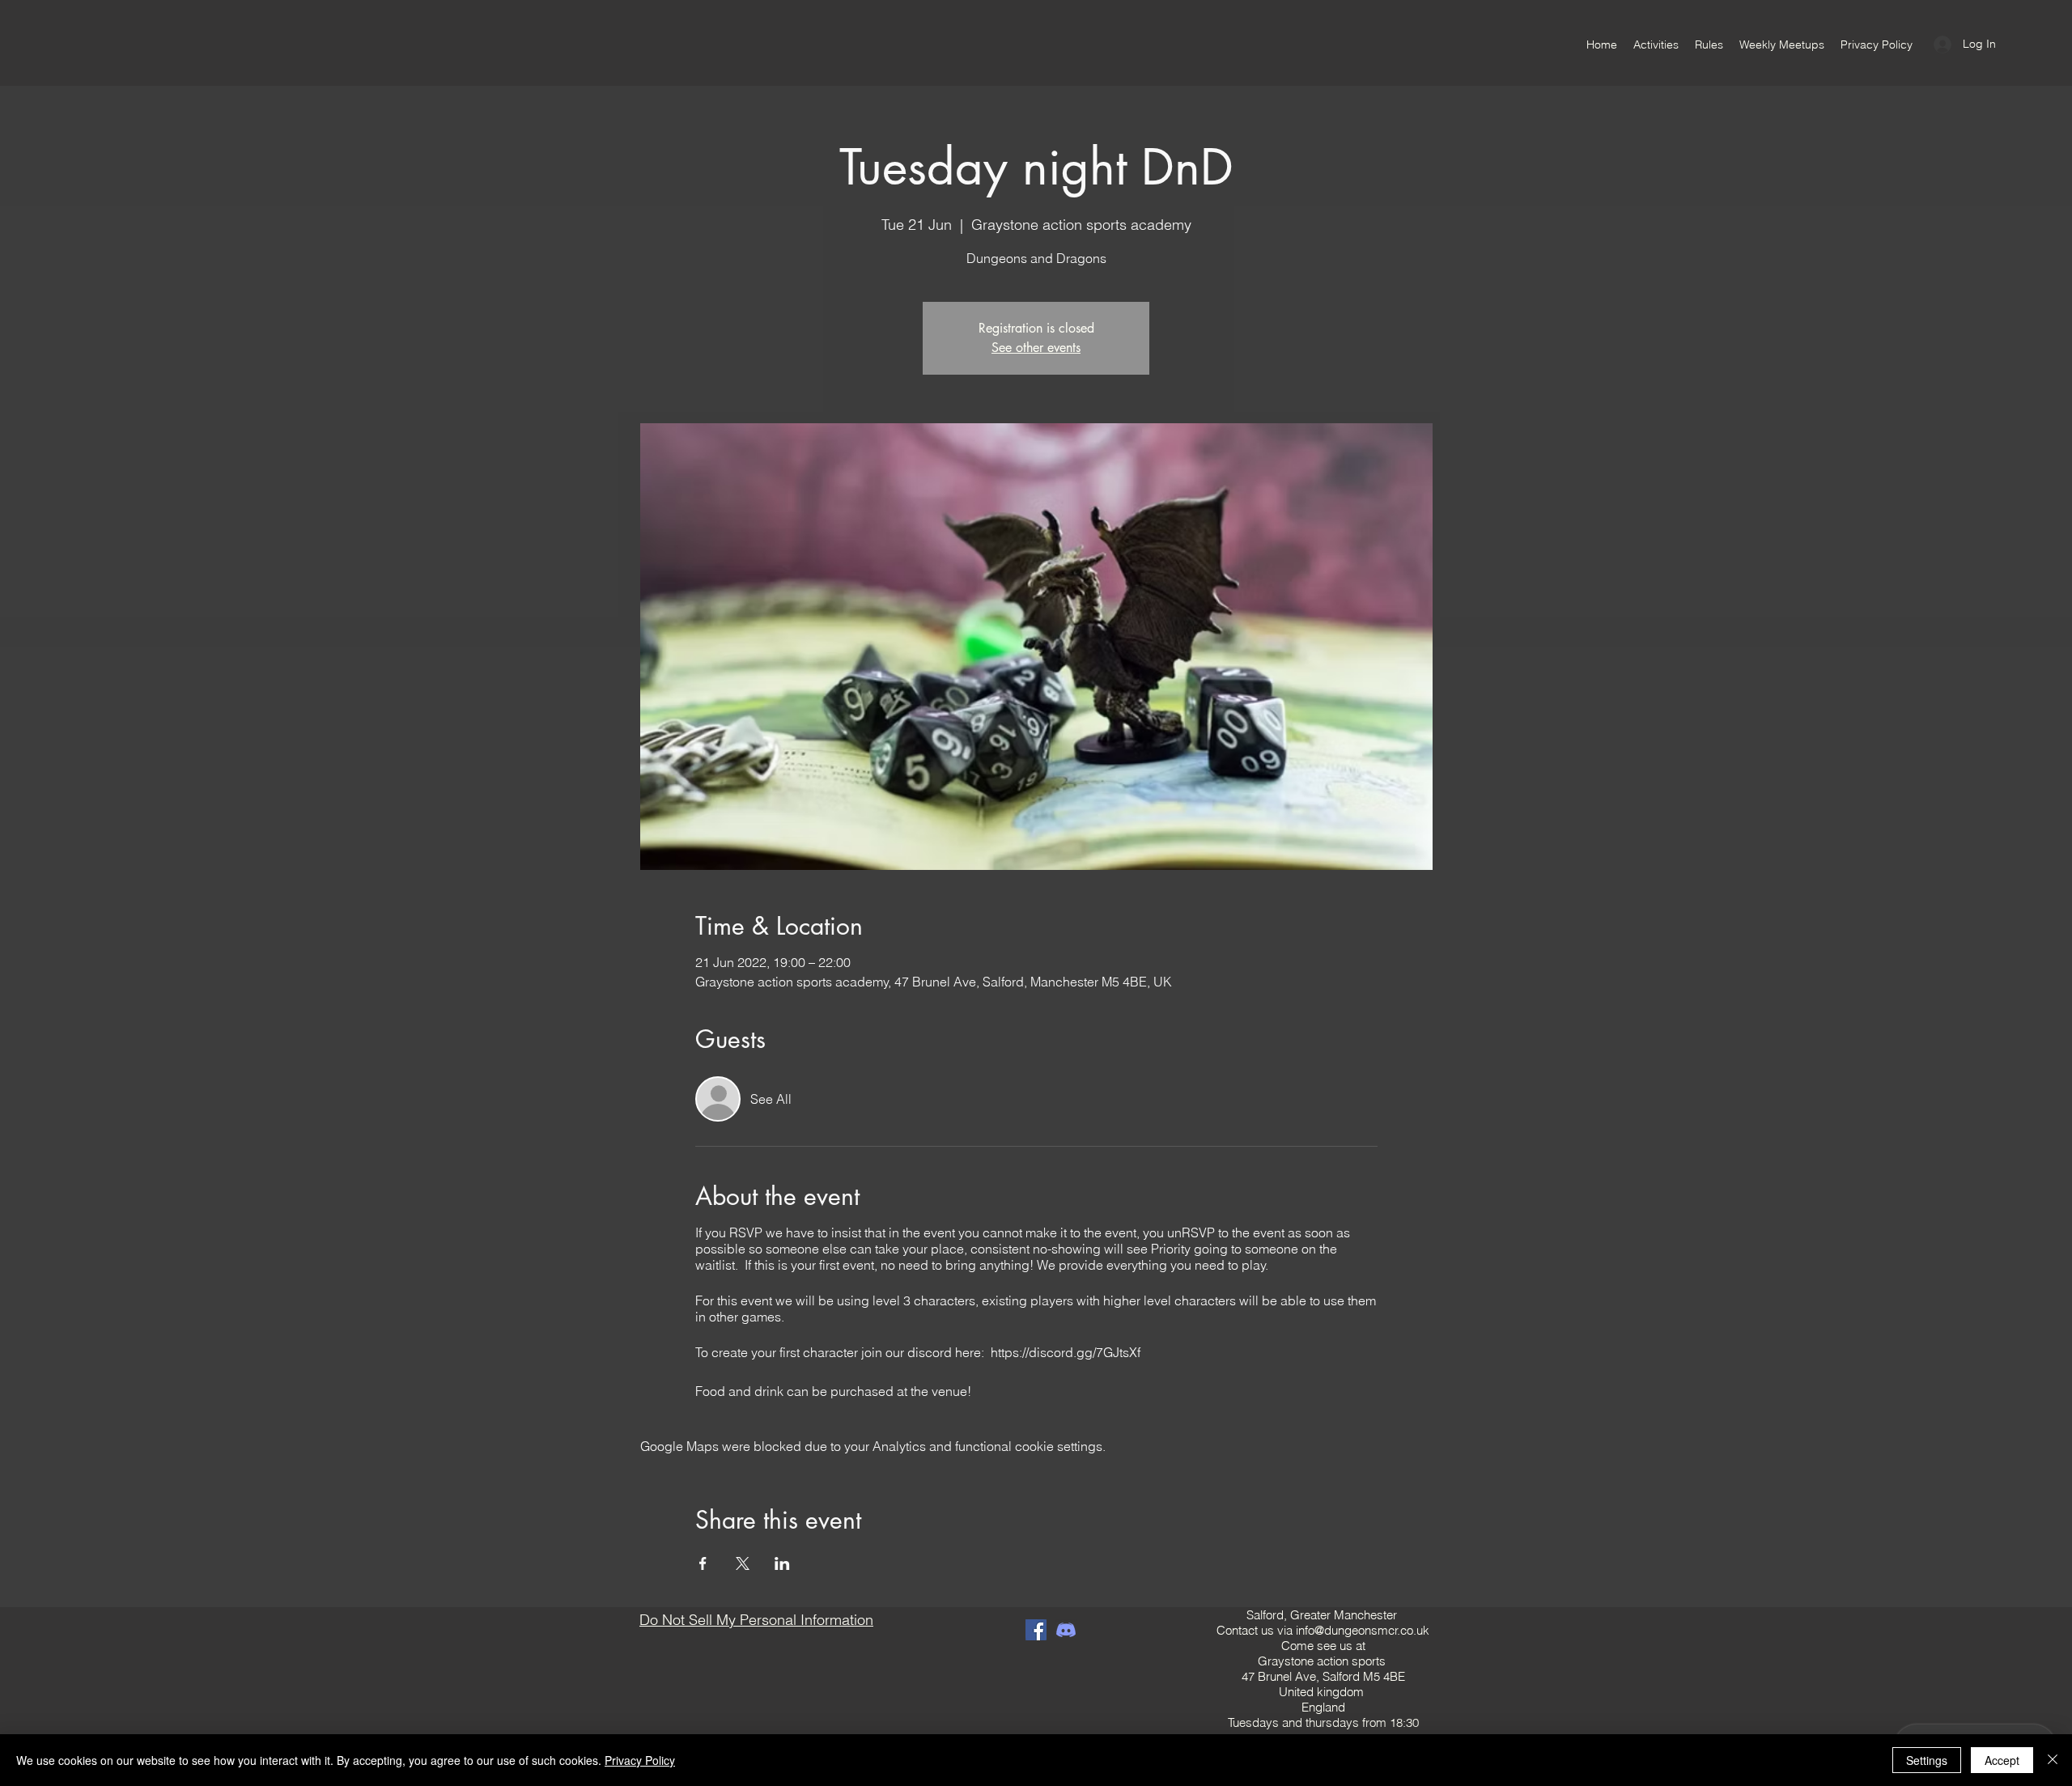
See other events (1036, 348)
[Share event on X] (743, 1563)
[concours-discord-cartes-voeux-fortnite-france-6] (1066, 1630)
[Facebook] (1036, 1630)
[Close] (2053, 1760)
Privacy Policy (640, 1760)
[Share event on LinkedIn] (782, 1563)
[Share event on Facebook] (703, 1563)
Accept (2002, 1760)
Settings (1927, 1760)
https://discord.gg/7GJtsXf (1066, 1352)
